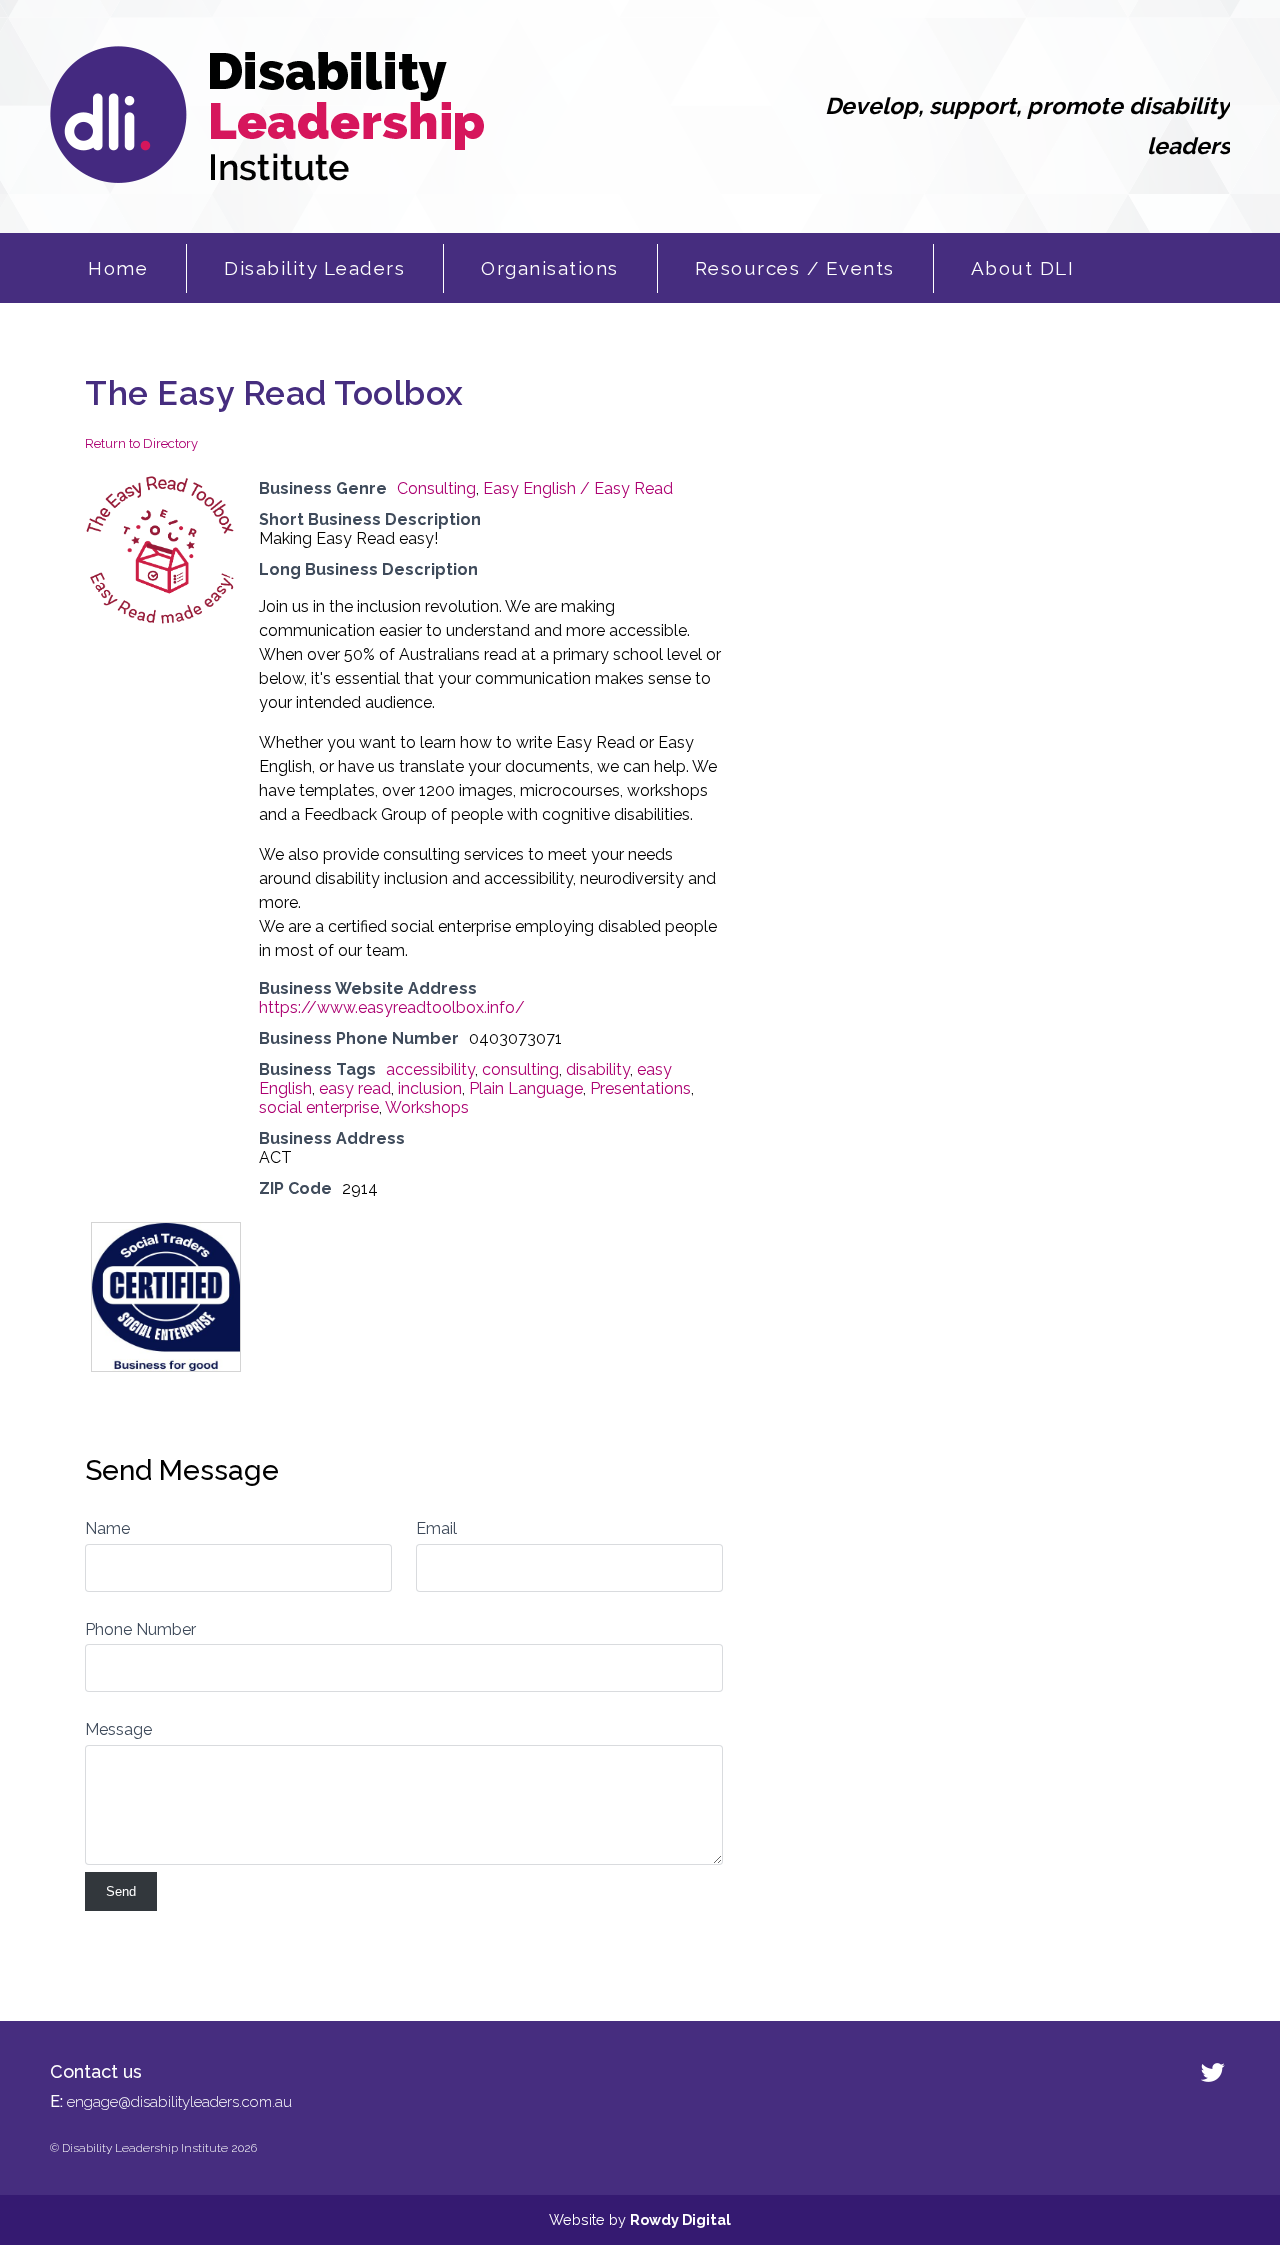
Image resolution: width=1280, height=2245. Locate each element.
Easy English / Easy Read (578, 488)
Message (118, 1729)
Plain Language (526, 1088)
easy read (355, 1088)
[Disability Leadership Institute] (267, 177)
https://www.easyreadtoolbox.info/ (392, 1007)
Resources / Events (795, 268)
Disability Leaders (314, 268)
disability (598, 1069)
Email (436, 1528)
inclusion (430, 1088)
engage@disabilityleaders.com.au (179, 2102)
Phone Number (140, 1629)
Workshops (427, 1107)
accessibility (430, 1069)
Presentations (640, 1088)
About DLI (1023, 268)
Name (107, 1528)
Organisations (550, 268)
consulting (520, 1069)
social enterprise (319, 1107)
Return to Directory (141, 443)
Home (118, 268)
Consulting (436, 488)
